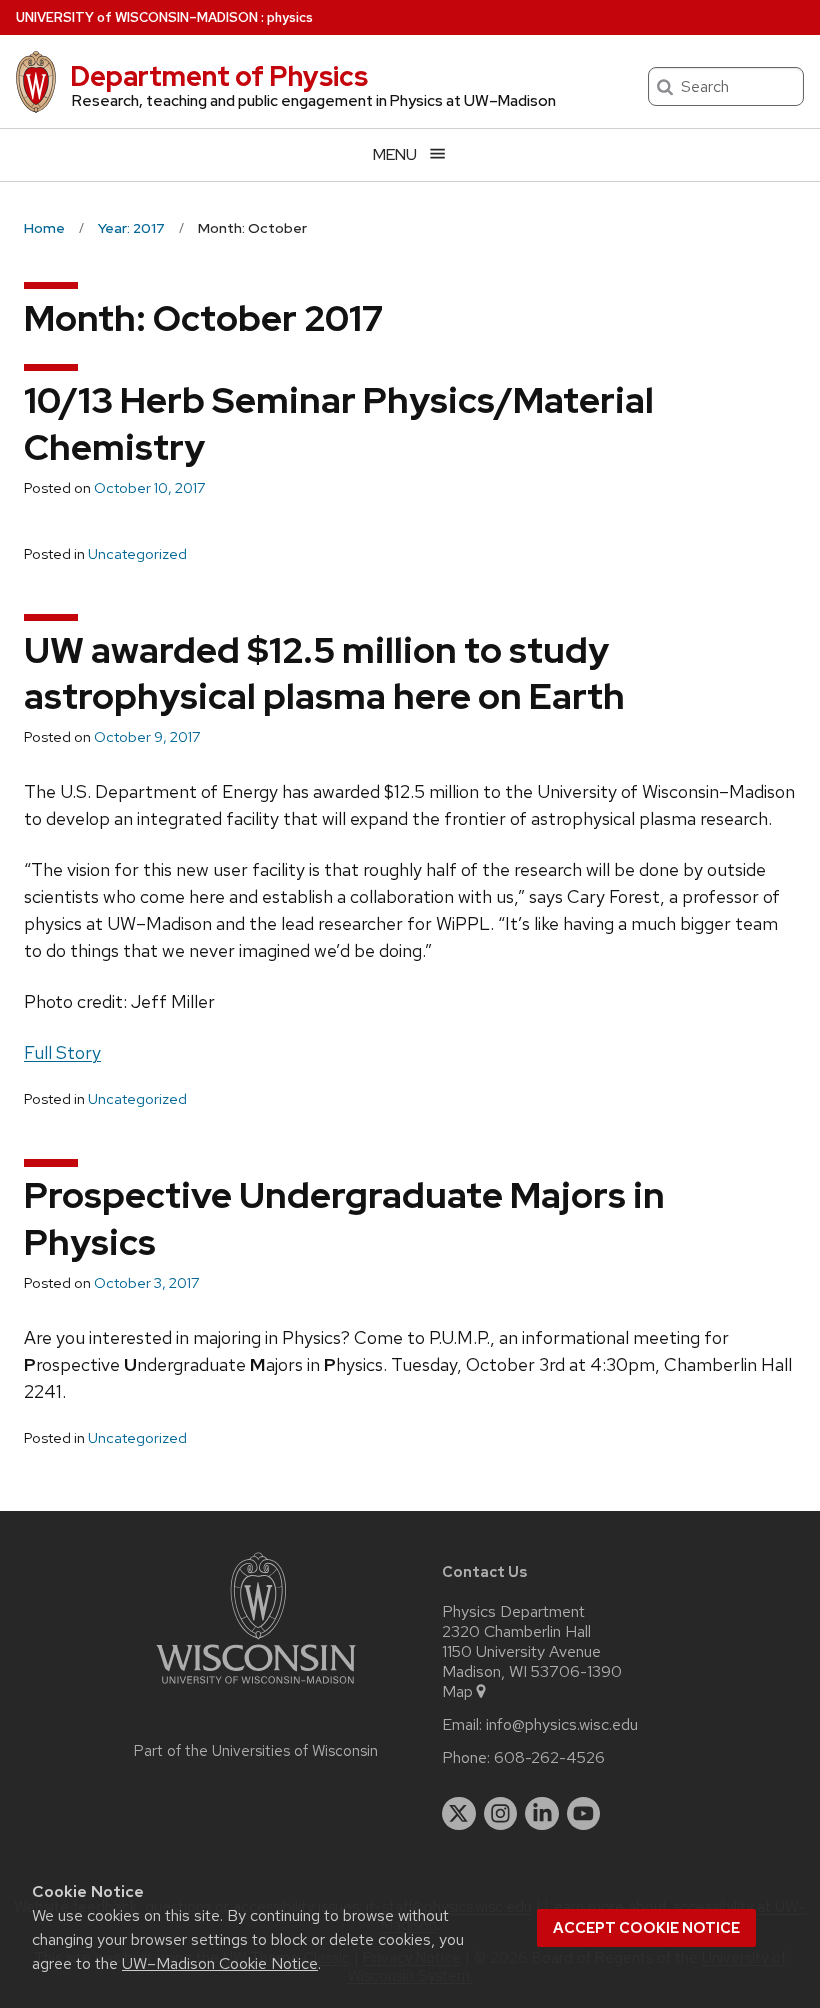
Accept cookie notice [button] (646, 1928)
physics (290, 17)
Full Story (62, 1052)
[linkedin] (542, 1814)
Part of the (256, 1751)
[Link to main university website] (256, 1687)
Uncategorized (137, 554)
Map (457, 1692)
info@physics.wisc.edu (562, 1725)
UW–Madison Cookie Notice (220, 1963)
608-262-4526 (549, 1758)
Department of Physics (219, 76)
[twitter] (459, 1814)
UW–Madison (137, 17)
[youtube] (584, 1814)
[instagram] (501, 1814)
